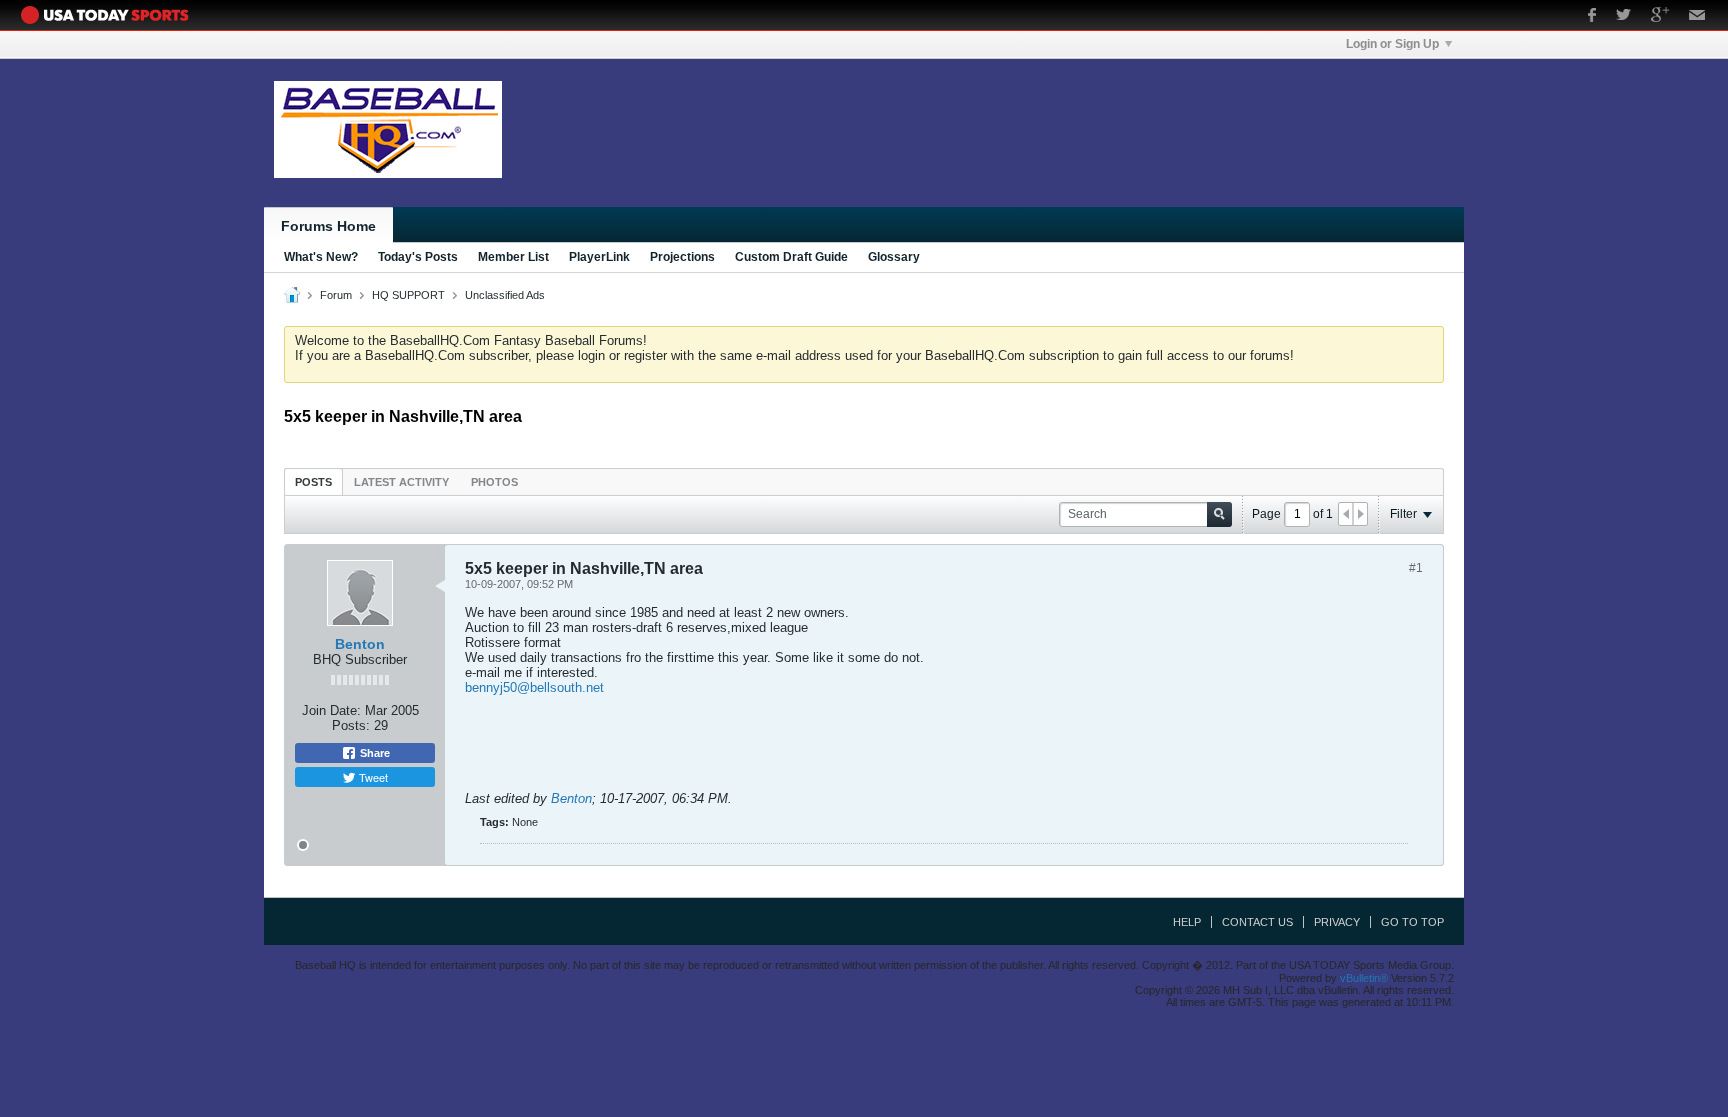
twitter (1623, 17)
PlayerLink (599, 257)
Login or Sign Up (1392, 44)
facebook (1592, 17)
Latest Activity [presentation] (401, 482)
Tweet (372, 777)
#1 (1416, 568)
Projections (682, 257)
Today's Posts (418, 257)
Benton (360, 644)
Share (373, 753)
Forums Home (328, 226)
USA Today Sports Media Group (110, 15)
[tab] (313, 481)
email (1697, 17)
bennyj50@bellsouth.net (534, 687)
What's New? (321, 257)
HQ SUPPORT (408, 295)
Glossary (894, 257)
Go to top (1412, 922)
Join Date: (331, 710)
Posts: (351, 725)
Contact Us (1257, 922)
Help (1187, 922)
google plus (1660, 17)
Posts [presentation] (313, 482)
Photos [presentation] (494, 482)
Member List (513, 257)
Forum (336, 295)
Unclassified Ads (505, 295)
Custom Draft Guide (791, 257)
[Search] (1219, 514)
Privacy (1337, 922)
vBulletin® (1364, 978)
